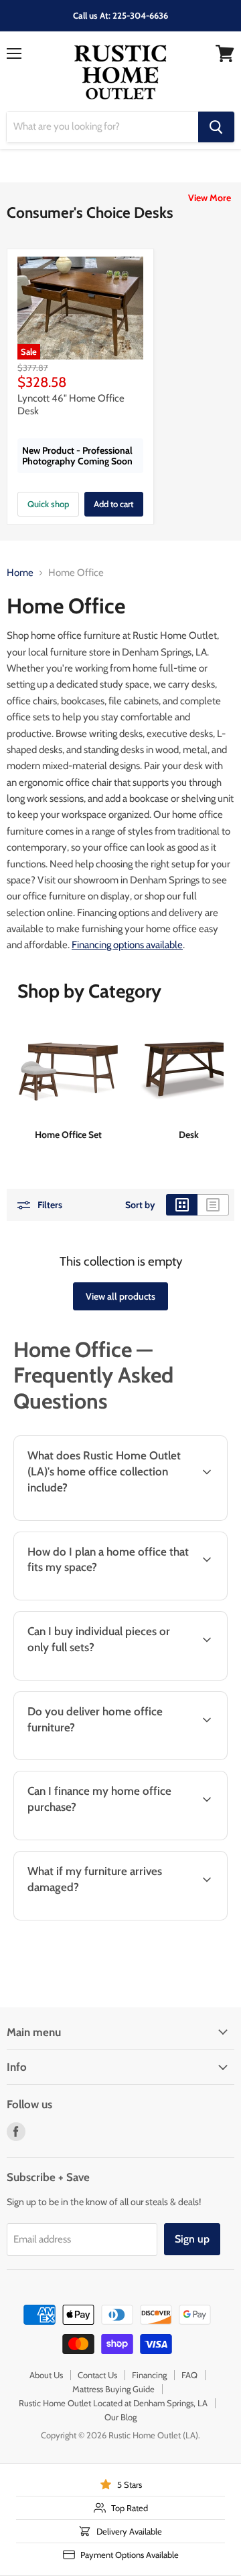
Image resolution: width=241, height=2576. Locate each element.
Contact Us (97, 2375)
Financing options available (127, 945)
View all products (120, 1296)
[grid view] (182, 1205)
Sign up (192, 2239)
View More (210, 198)
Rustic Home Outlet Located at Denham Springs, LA (113, 2403)
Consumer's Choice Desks (90, 212)
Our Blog (120, 2417)
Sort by (140, 1205)
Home (20, 573)
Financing (149, 2375)
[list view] (213, 1205)
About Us (46, 2375)
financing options (145, 1838)
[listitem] (68, 1081)
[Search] (216, 127)
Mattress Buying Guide (113, 2389)
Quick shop (48, 504)
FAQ (189, 2375)
